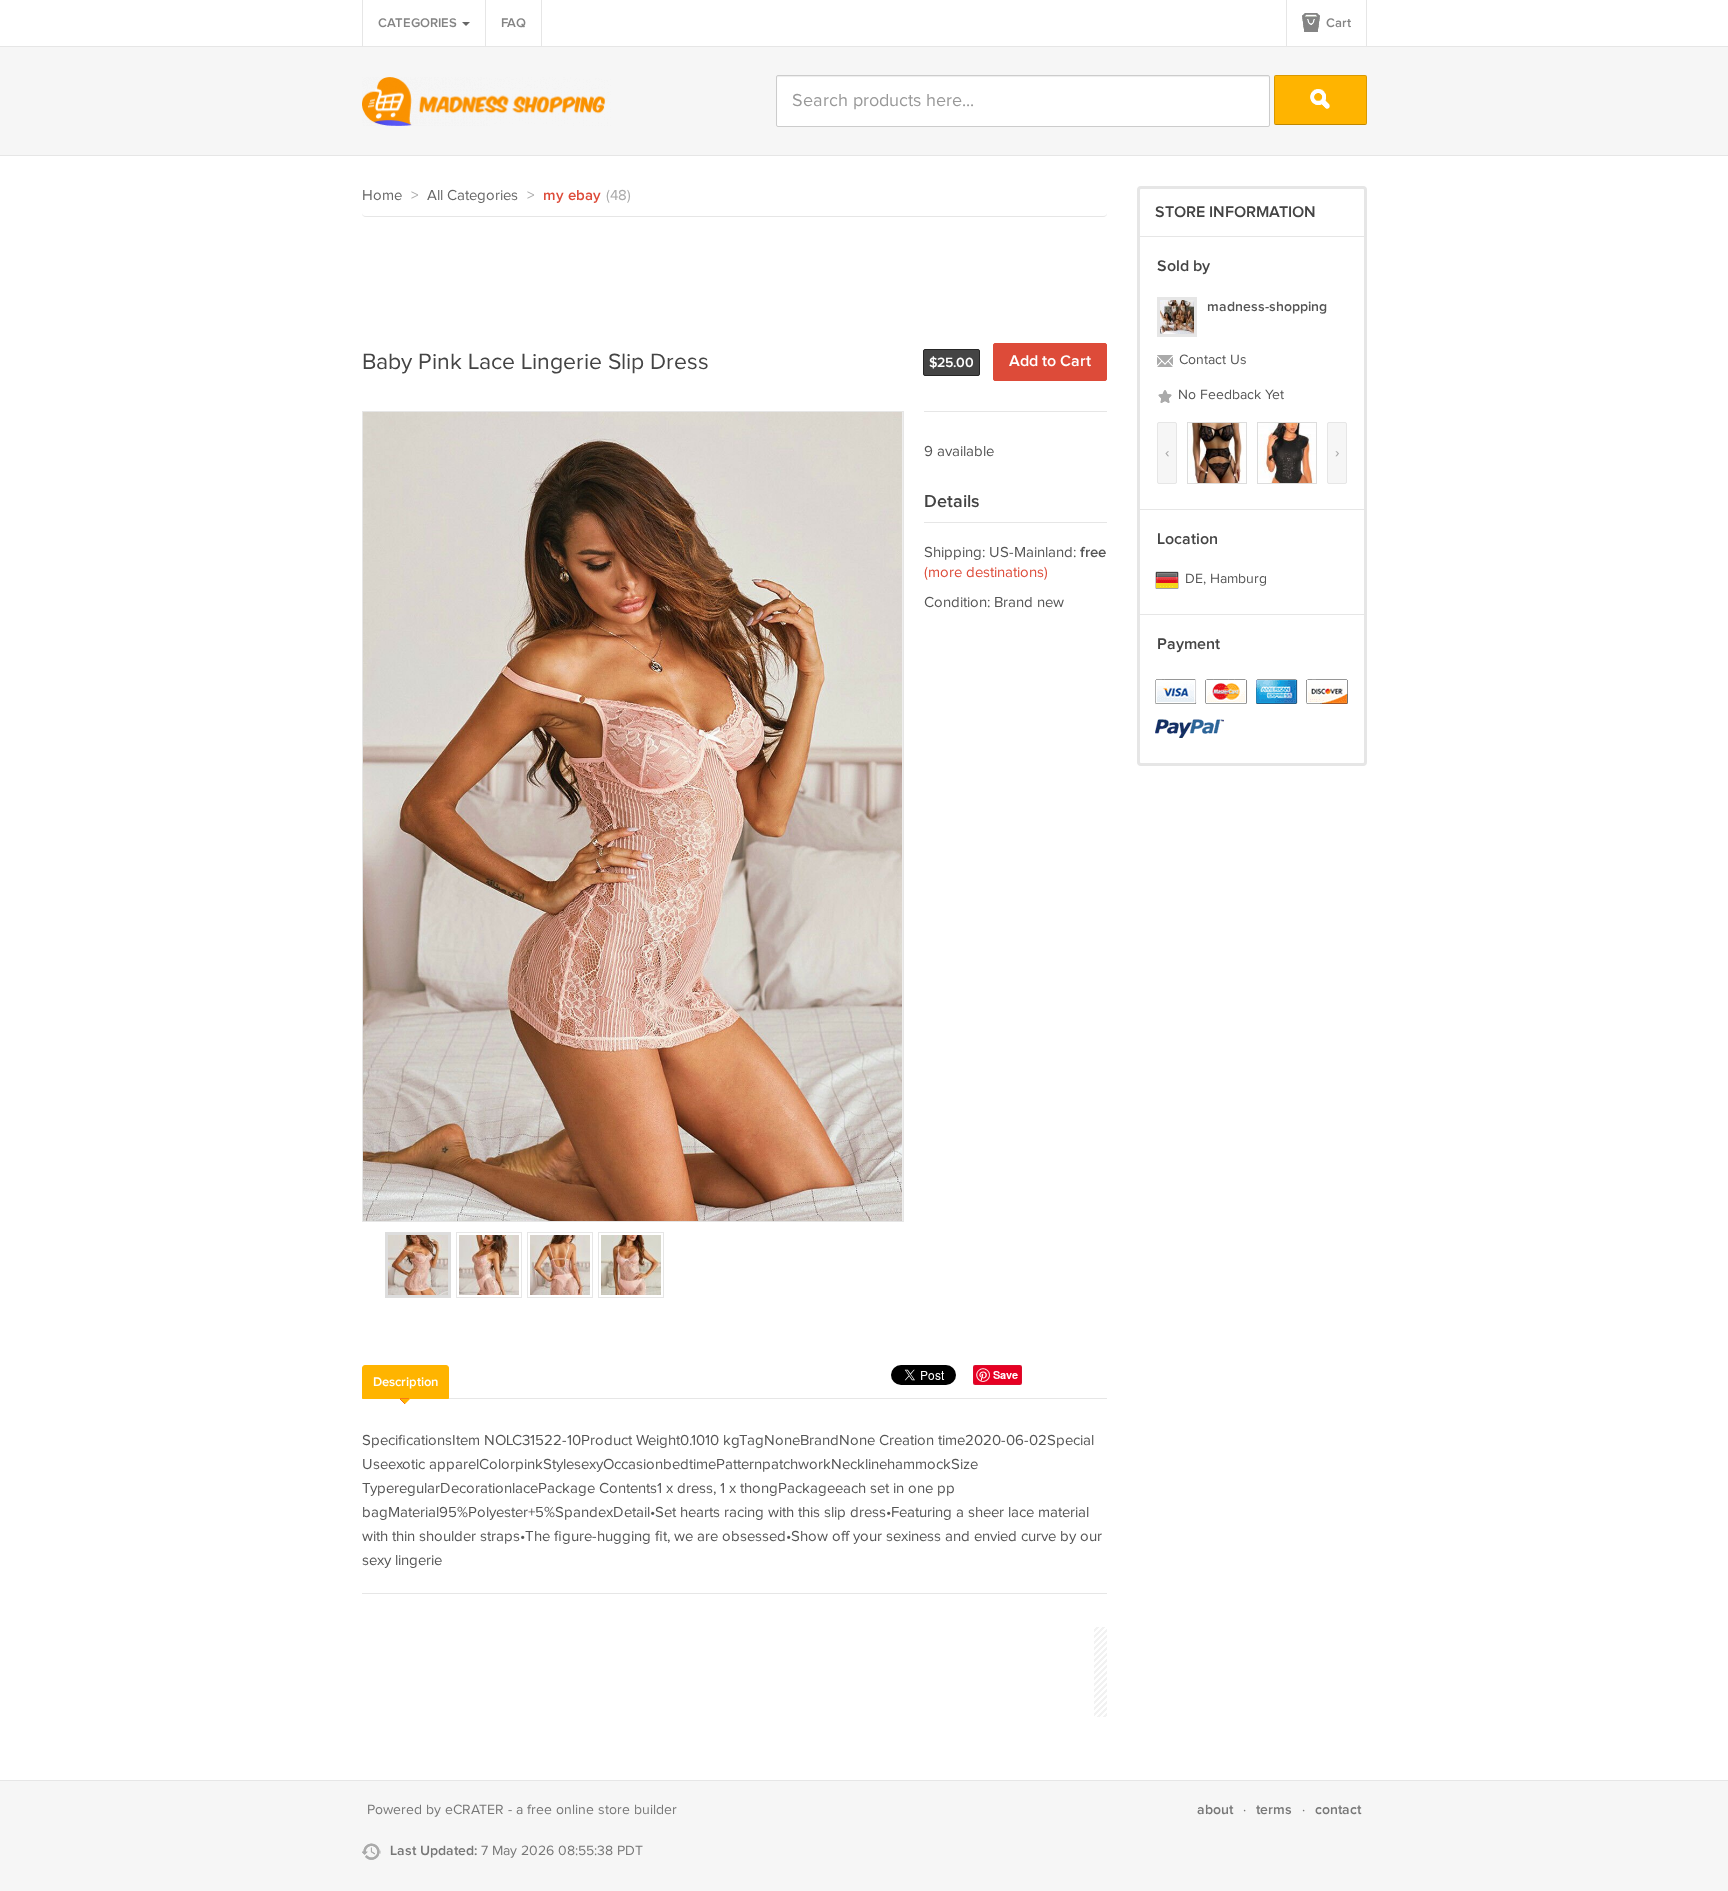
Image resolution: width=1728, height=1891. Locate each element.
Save (1005, 1374)
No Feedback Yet (1229, 395)
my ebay (572, 196)
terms (1274, 1809)
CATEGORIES (419, 23)
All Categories (472, 195)
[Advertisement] (726, 272)
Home (382, 195)
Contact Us (1211, 360)
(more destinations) (986, 572)
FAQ (513, 23)
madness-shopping (1267, 306)
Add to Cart (1050, 361)
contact (1338, 1809)
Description (405, 1382)
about (1215, 1809)
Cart (1337, 23)
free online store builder (602, 1810)
